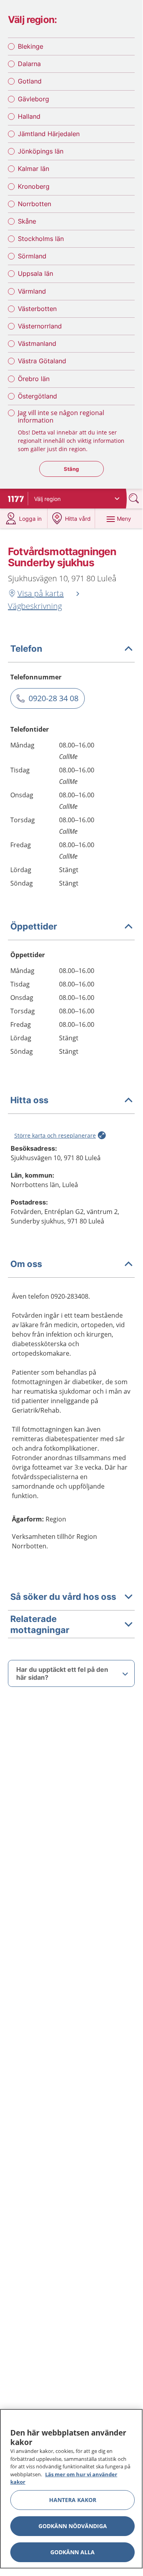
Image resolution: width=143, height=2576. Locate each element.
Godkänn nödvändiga (73, 2526)
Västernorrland (40, 326)
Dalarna (29, 64)
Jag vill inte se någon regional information (61, 416)
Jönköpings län (41, 151)
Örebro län (34, 379)
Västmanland (37, 343)
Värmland (32, 291)
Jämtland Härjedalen (49, 134)
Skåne (27, 221)
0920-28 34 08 (53, 698)
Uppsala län (35, 273)
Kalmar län (33, 169)
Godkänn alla (72, 2552)
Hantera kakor (73, 2500)
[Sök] (135, 498)
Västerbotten (37, 309)
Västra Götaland (42, 361)
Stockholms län (41, 239)
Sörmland (32, 256)
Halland (29, 116)
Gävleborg (33, 99)
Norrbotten (34, 204)
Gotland (30, 81)
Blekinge (31, 46)
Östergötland (37, 396)
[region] (71, 2489)
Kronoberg (34, 186)
